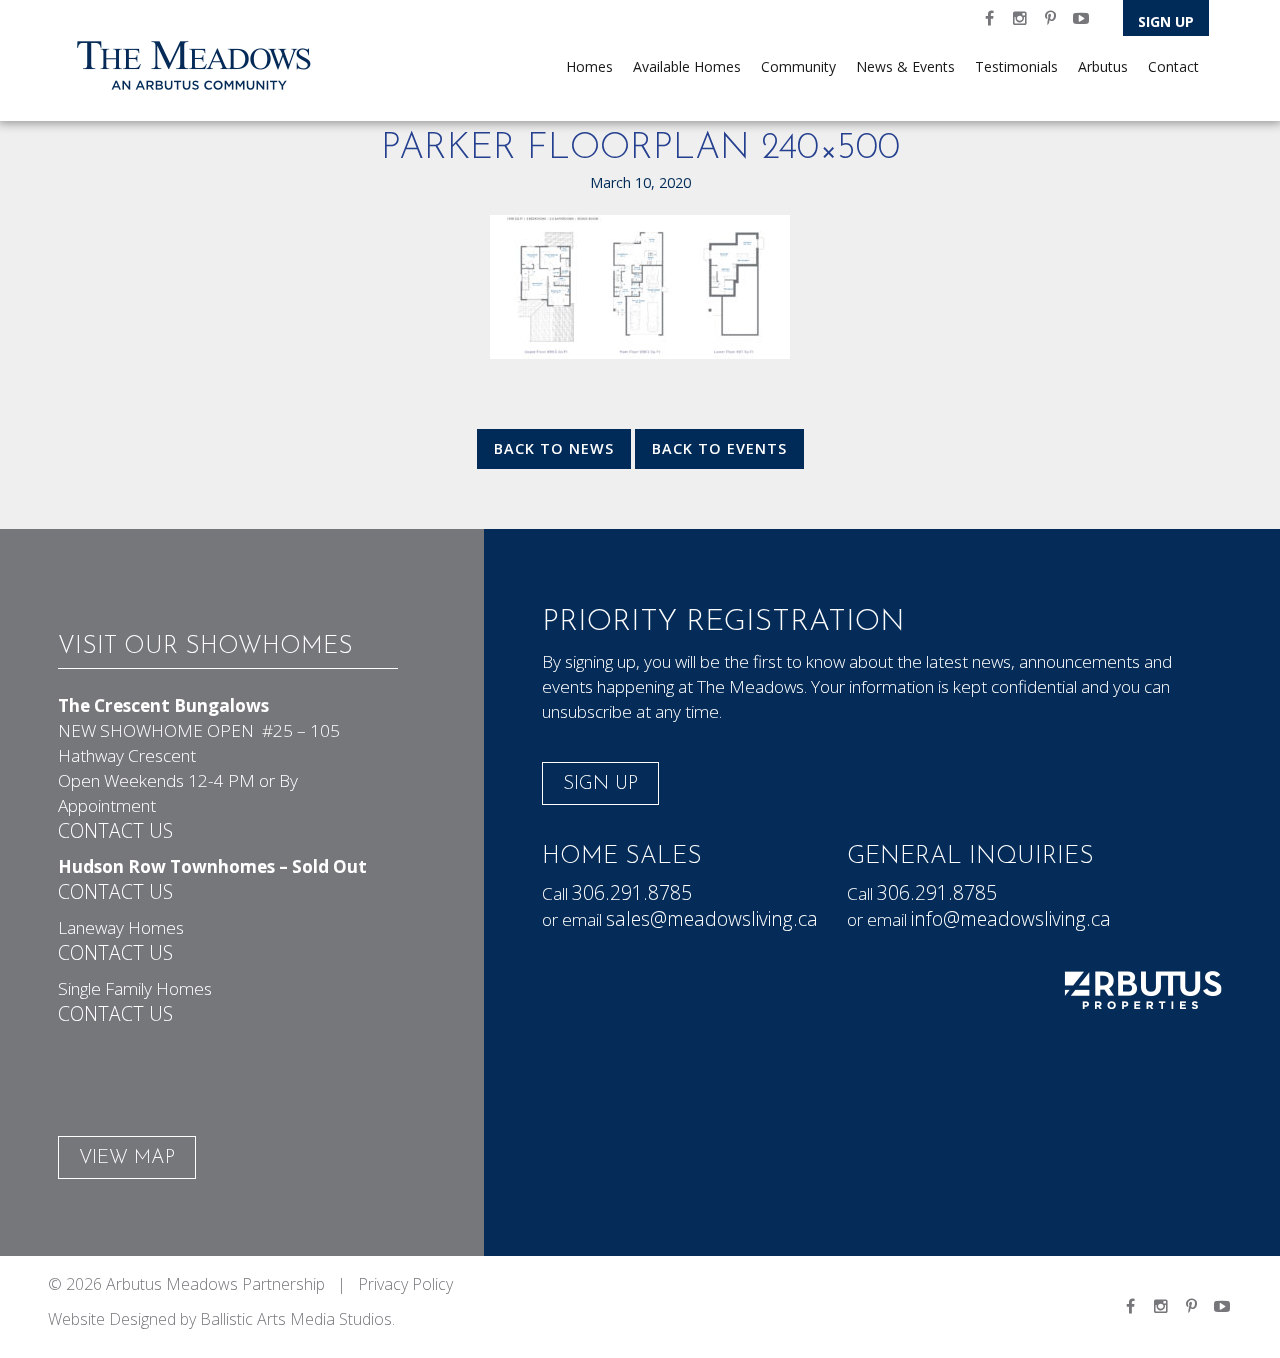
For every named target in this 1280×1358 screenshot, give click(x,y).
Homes (589, 66)
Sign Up (1166, 21)
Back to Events (719, 448)
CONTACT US (115, 830)
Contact (1173, 66)
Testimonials (1016, 66)
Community (798, 66)
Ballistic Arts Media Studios (296, 1319)
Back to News (554, 448)
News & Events (905, 66)
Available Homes (687, 66)
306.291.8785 (632, 892)
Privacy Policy (405, 1284)
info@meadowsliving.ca (1011, 918)
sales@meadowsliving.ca (712, 918)
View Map (127, 1158)
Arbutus (1103, 66)
